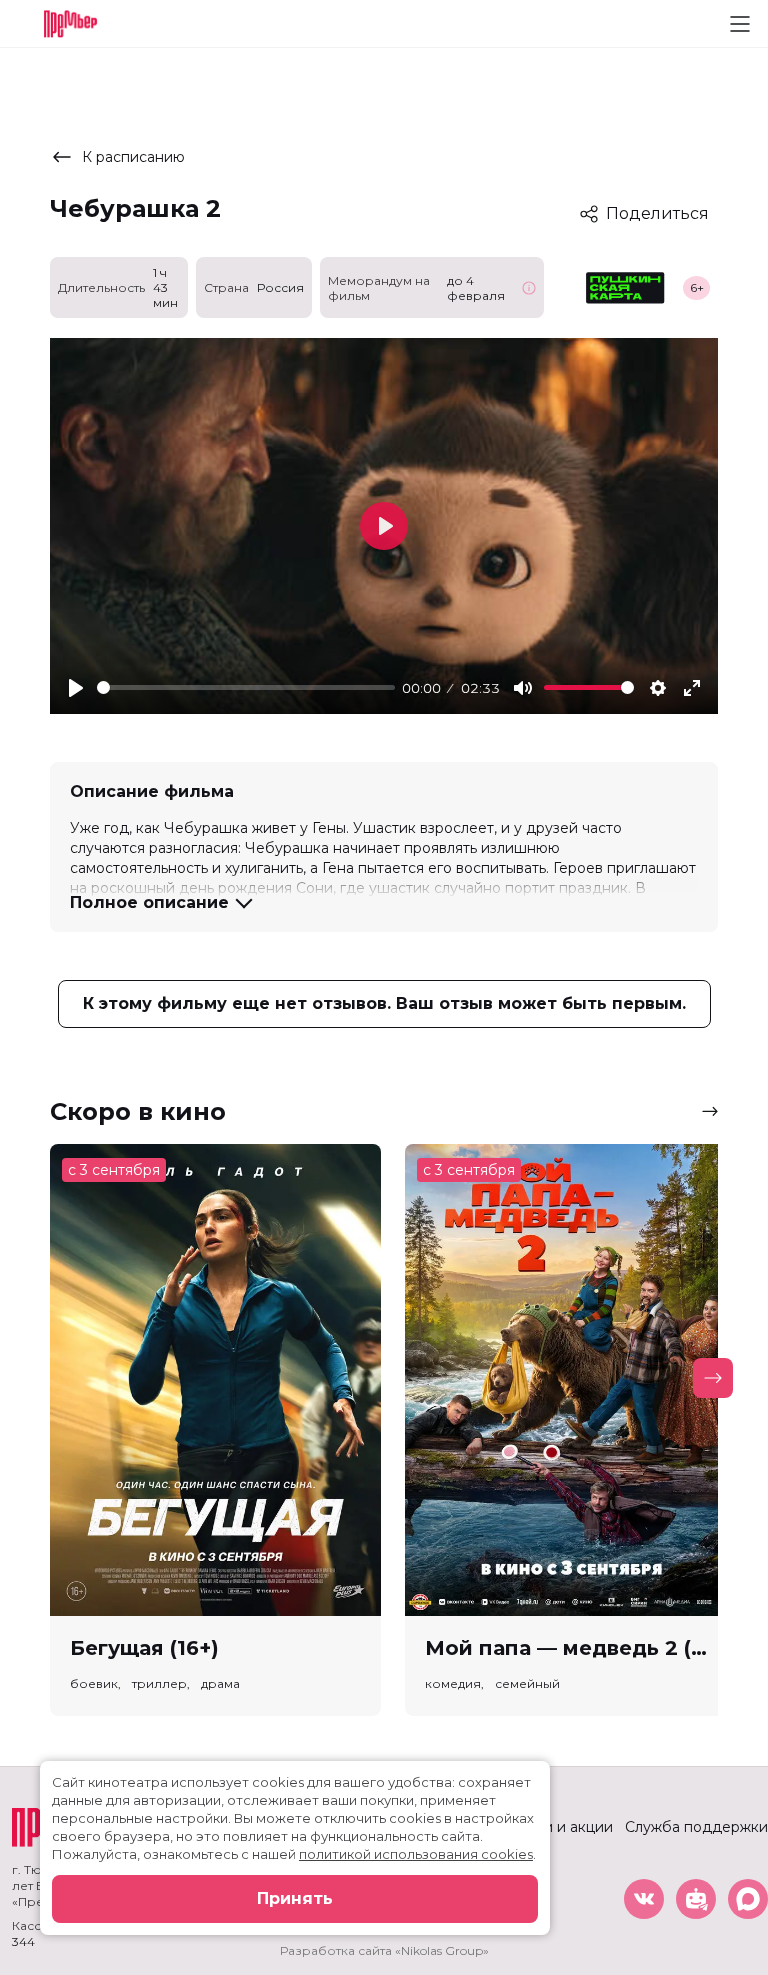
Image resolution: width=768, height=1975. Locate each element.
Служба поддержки (696, 1827)
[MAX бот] (748, 1899)
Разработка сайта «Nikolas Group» (384, 1950)
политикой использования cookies (416, 1854)
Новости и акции (552, 1827)
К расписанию (133, 157)
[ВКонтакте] (644, 1899)
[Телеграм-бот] (696, 1899)
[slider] (246, 687)
